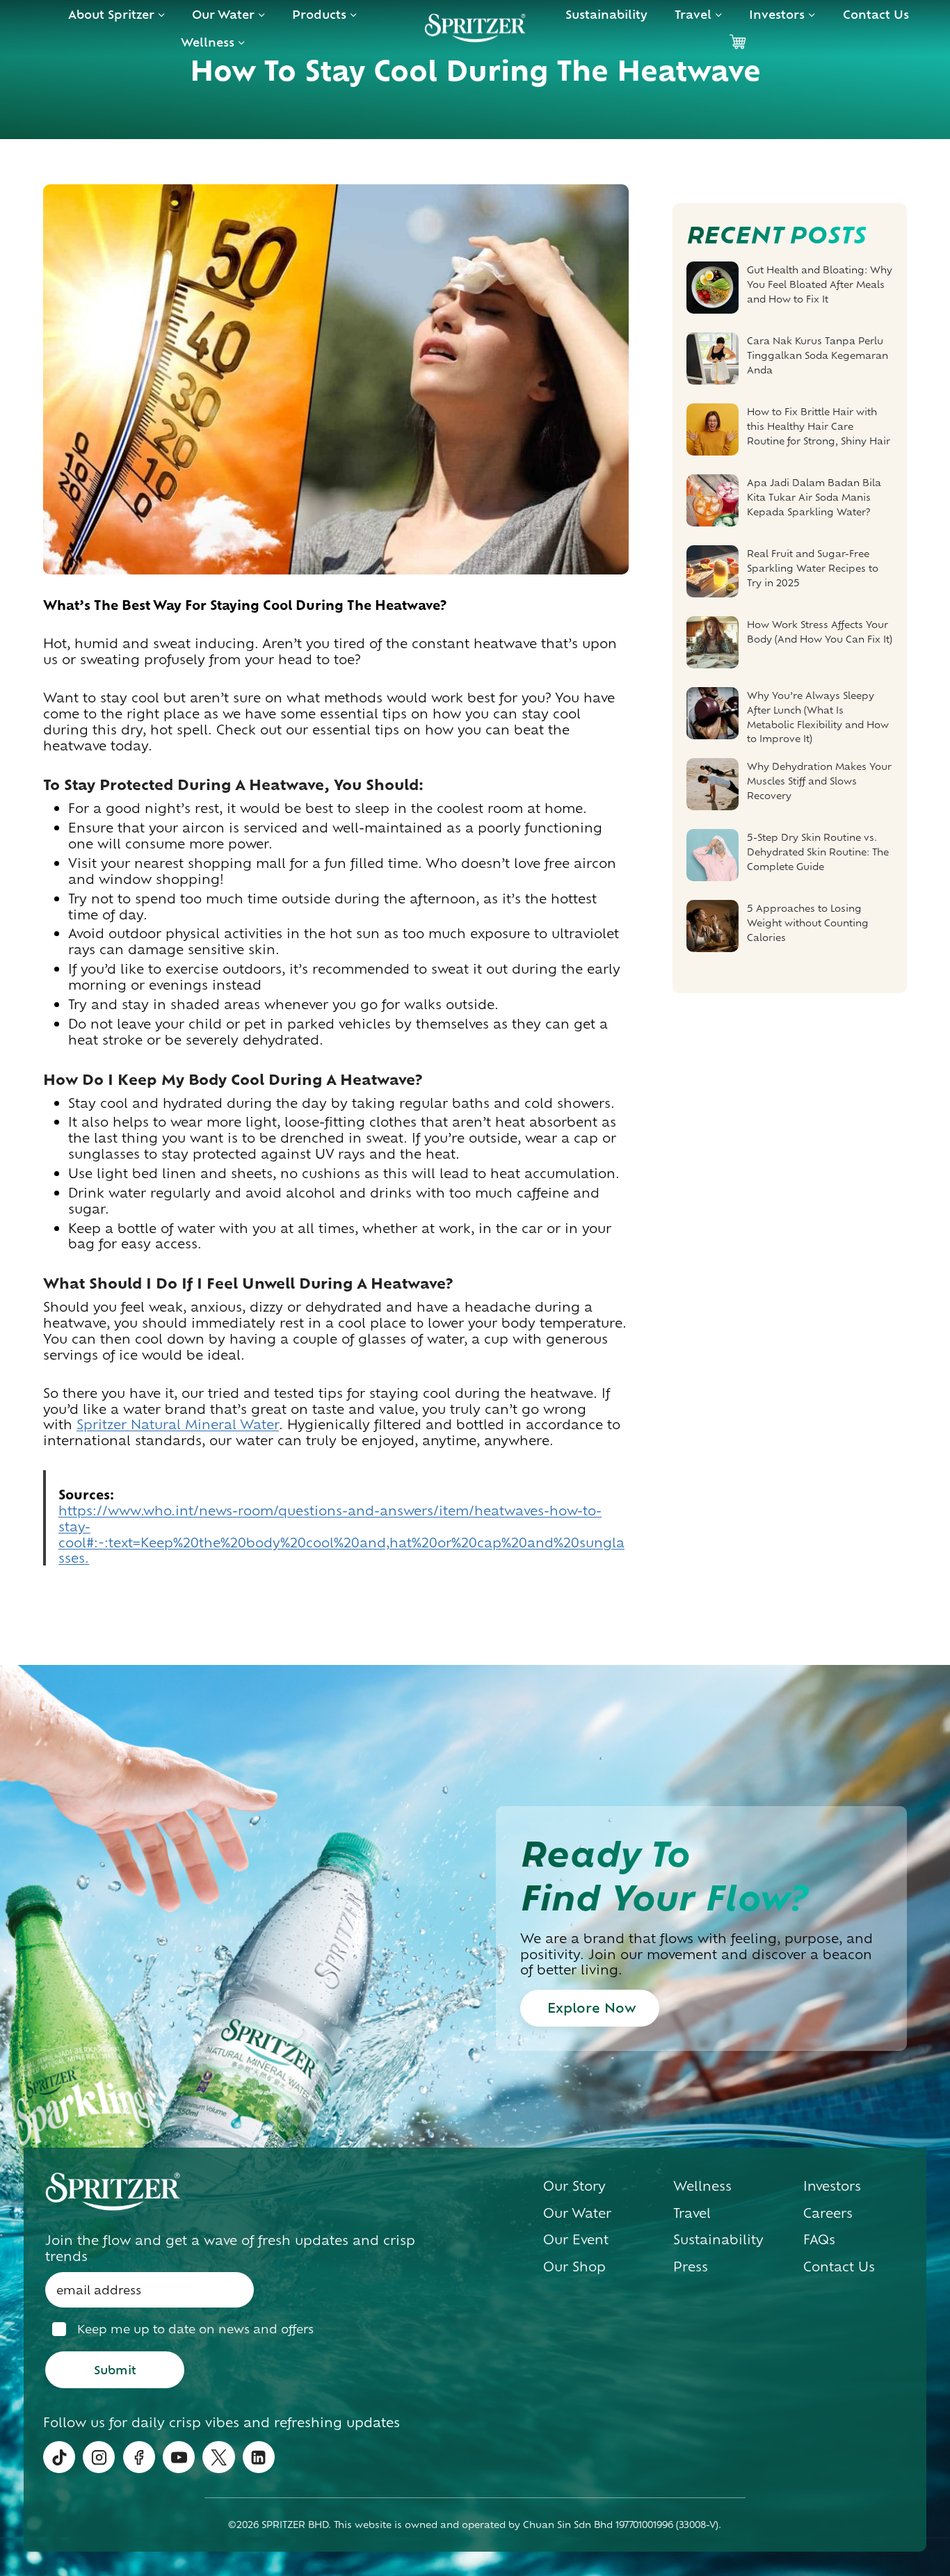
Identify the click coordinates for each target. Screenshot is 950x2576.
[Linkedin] (259, 2457)
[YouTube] (179, 2457)
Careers (828, 2212)
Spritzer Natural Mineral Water (178, 1424)
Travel (692, 2212)
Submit (115, 2369)
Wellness (702, 2185)
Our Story (574, 2185)
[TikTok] (59, 2457)
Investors (832, 2185)
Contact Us (876, 14)
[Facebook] (139, 2457)
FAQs (819, 2239)
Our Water (577, 2212)
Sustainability (606, 14)
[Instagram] (99, 2457)
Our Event (576, 2239)
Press (691, 2266)
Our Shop (574, 2266)
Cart (737, 42)
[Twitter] (218, 2457)
